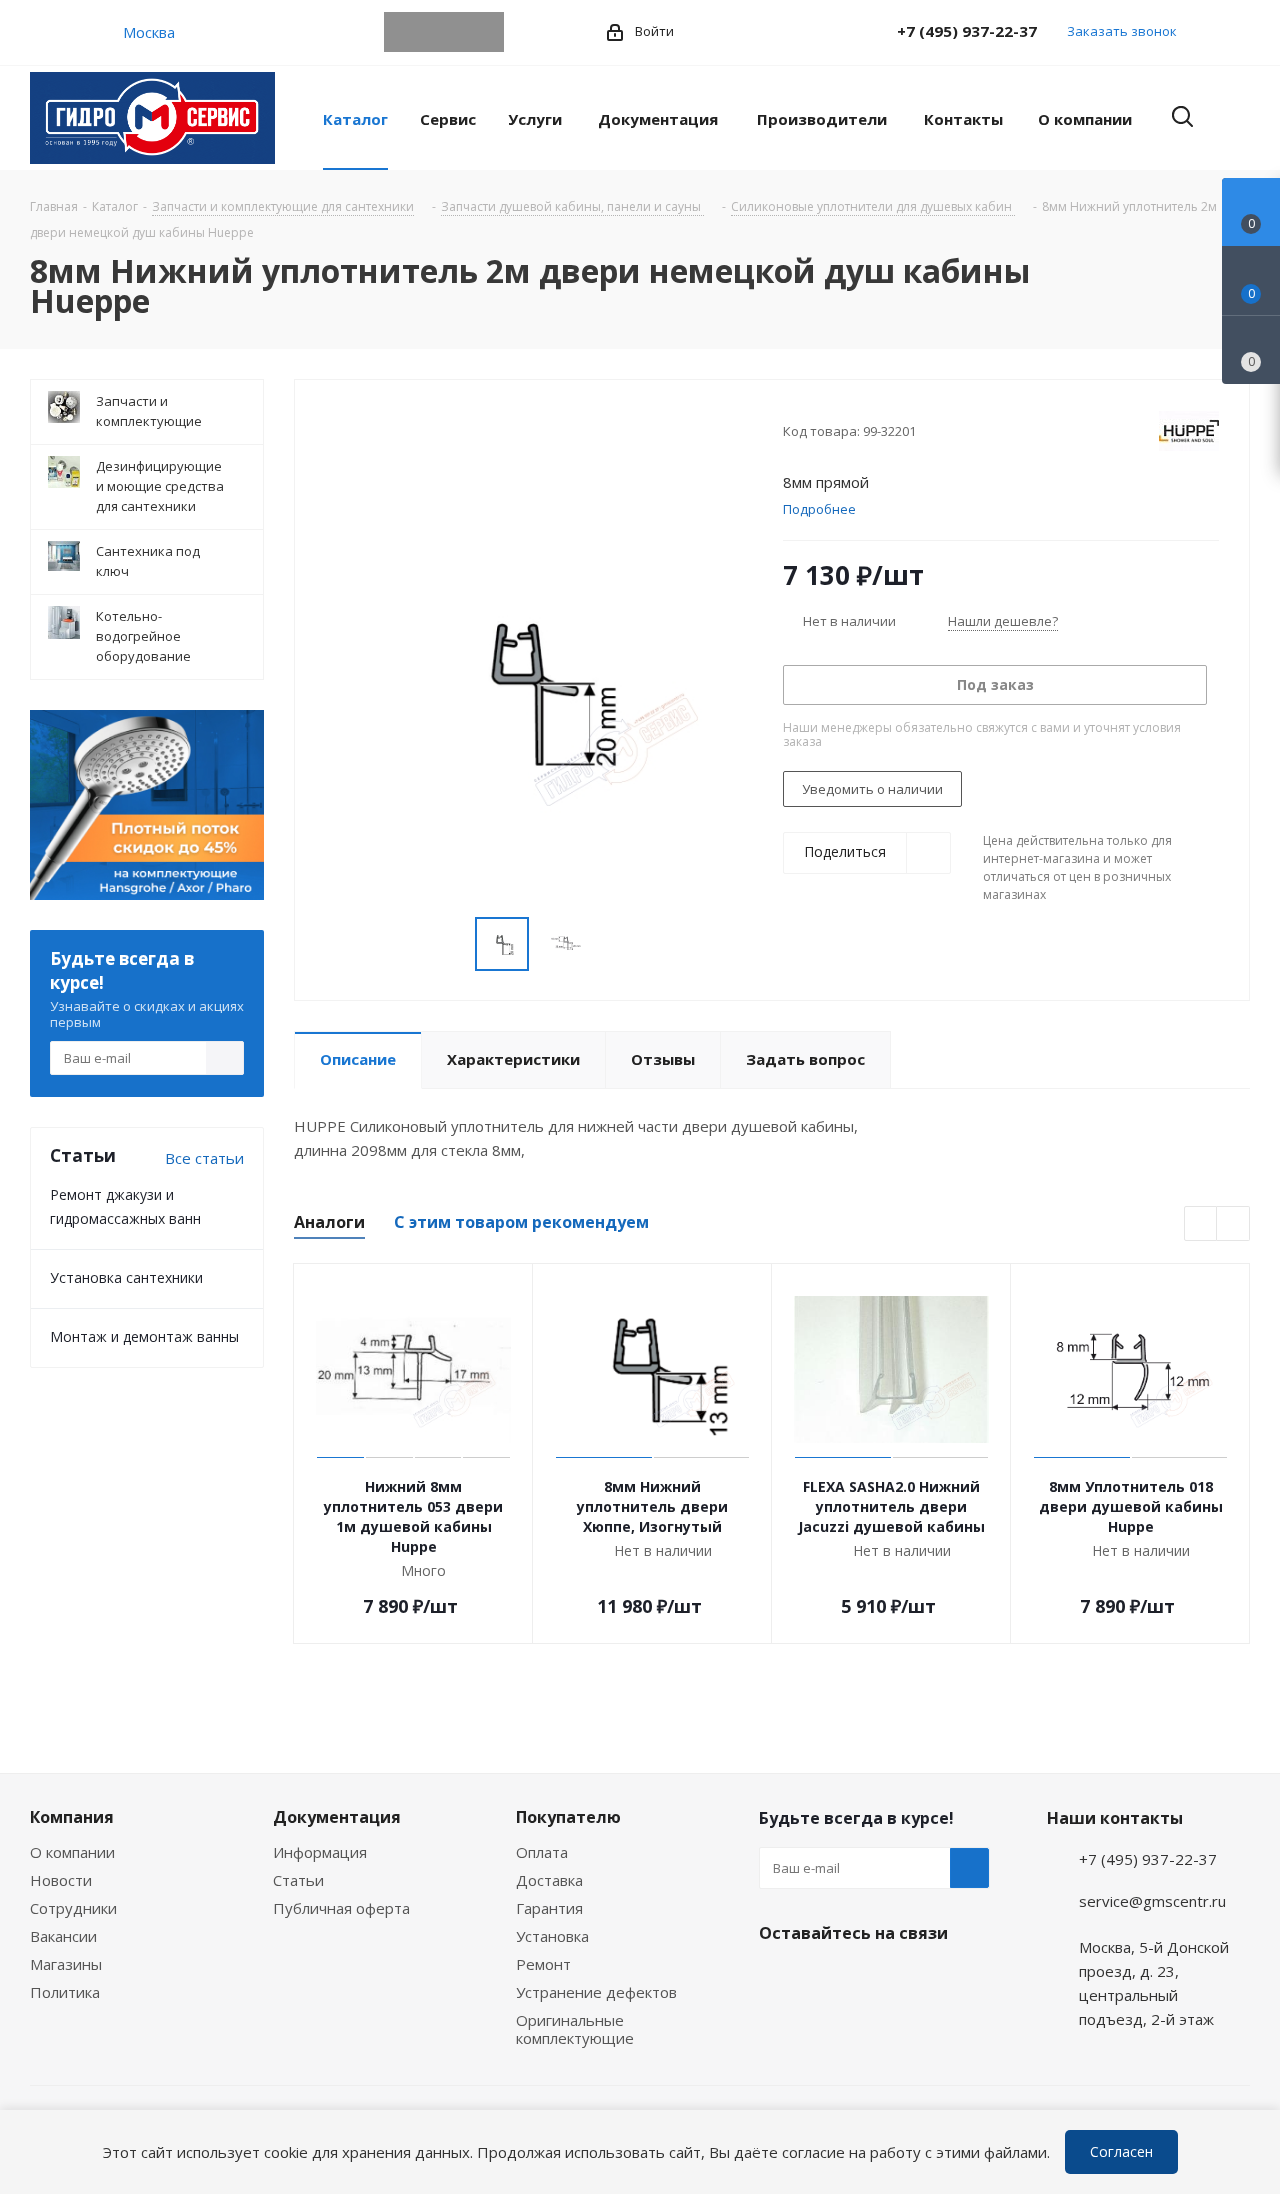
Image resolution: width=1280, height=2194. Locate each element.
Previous (1201, 1224)
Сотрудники (73, 1908)
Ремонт (543, 1964)
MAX (484, 32)
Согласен (1121, 2151)
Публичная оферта (341, 1908)
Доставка (549, 1880)
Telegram (404, 32)
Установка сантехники (126, 1277)
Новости (61, 1880)
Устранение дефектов (596, 1992)
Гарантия (549, 1908)
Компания (72, 1817)
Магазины (66, 1964)
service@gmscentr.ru (1152, 1901)
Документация (337, 1817)
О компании (72, 1852)
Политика (65, 1992)
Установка (552, 1936)
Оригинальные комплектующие (575, 2029)
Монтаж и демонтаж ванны (144, 1336)
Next (1233, 1224)
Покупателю (568, 1817)
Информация (320, 1852)
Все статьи (204, 1158)
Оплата (542, 1852)
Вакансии (63, 1936)
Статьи (298, 1880)
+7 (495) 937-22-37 (967, 31)
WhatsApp (444, 32)
